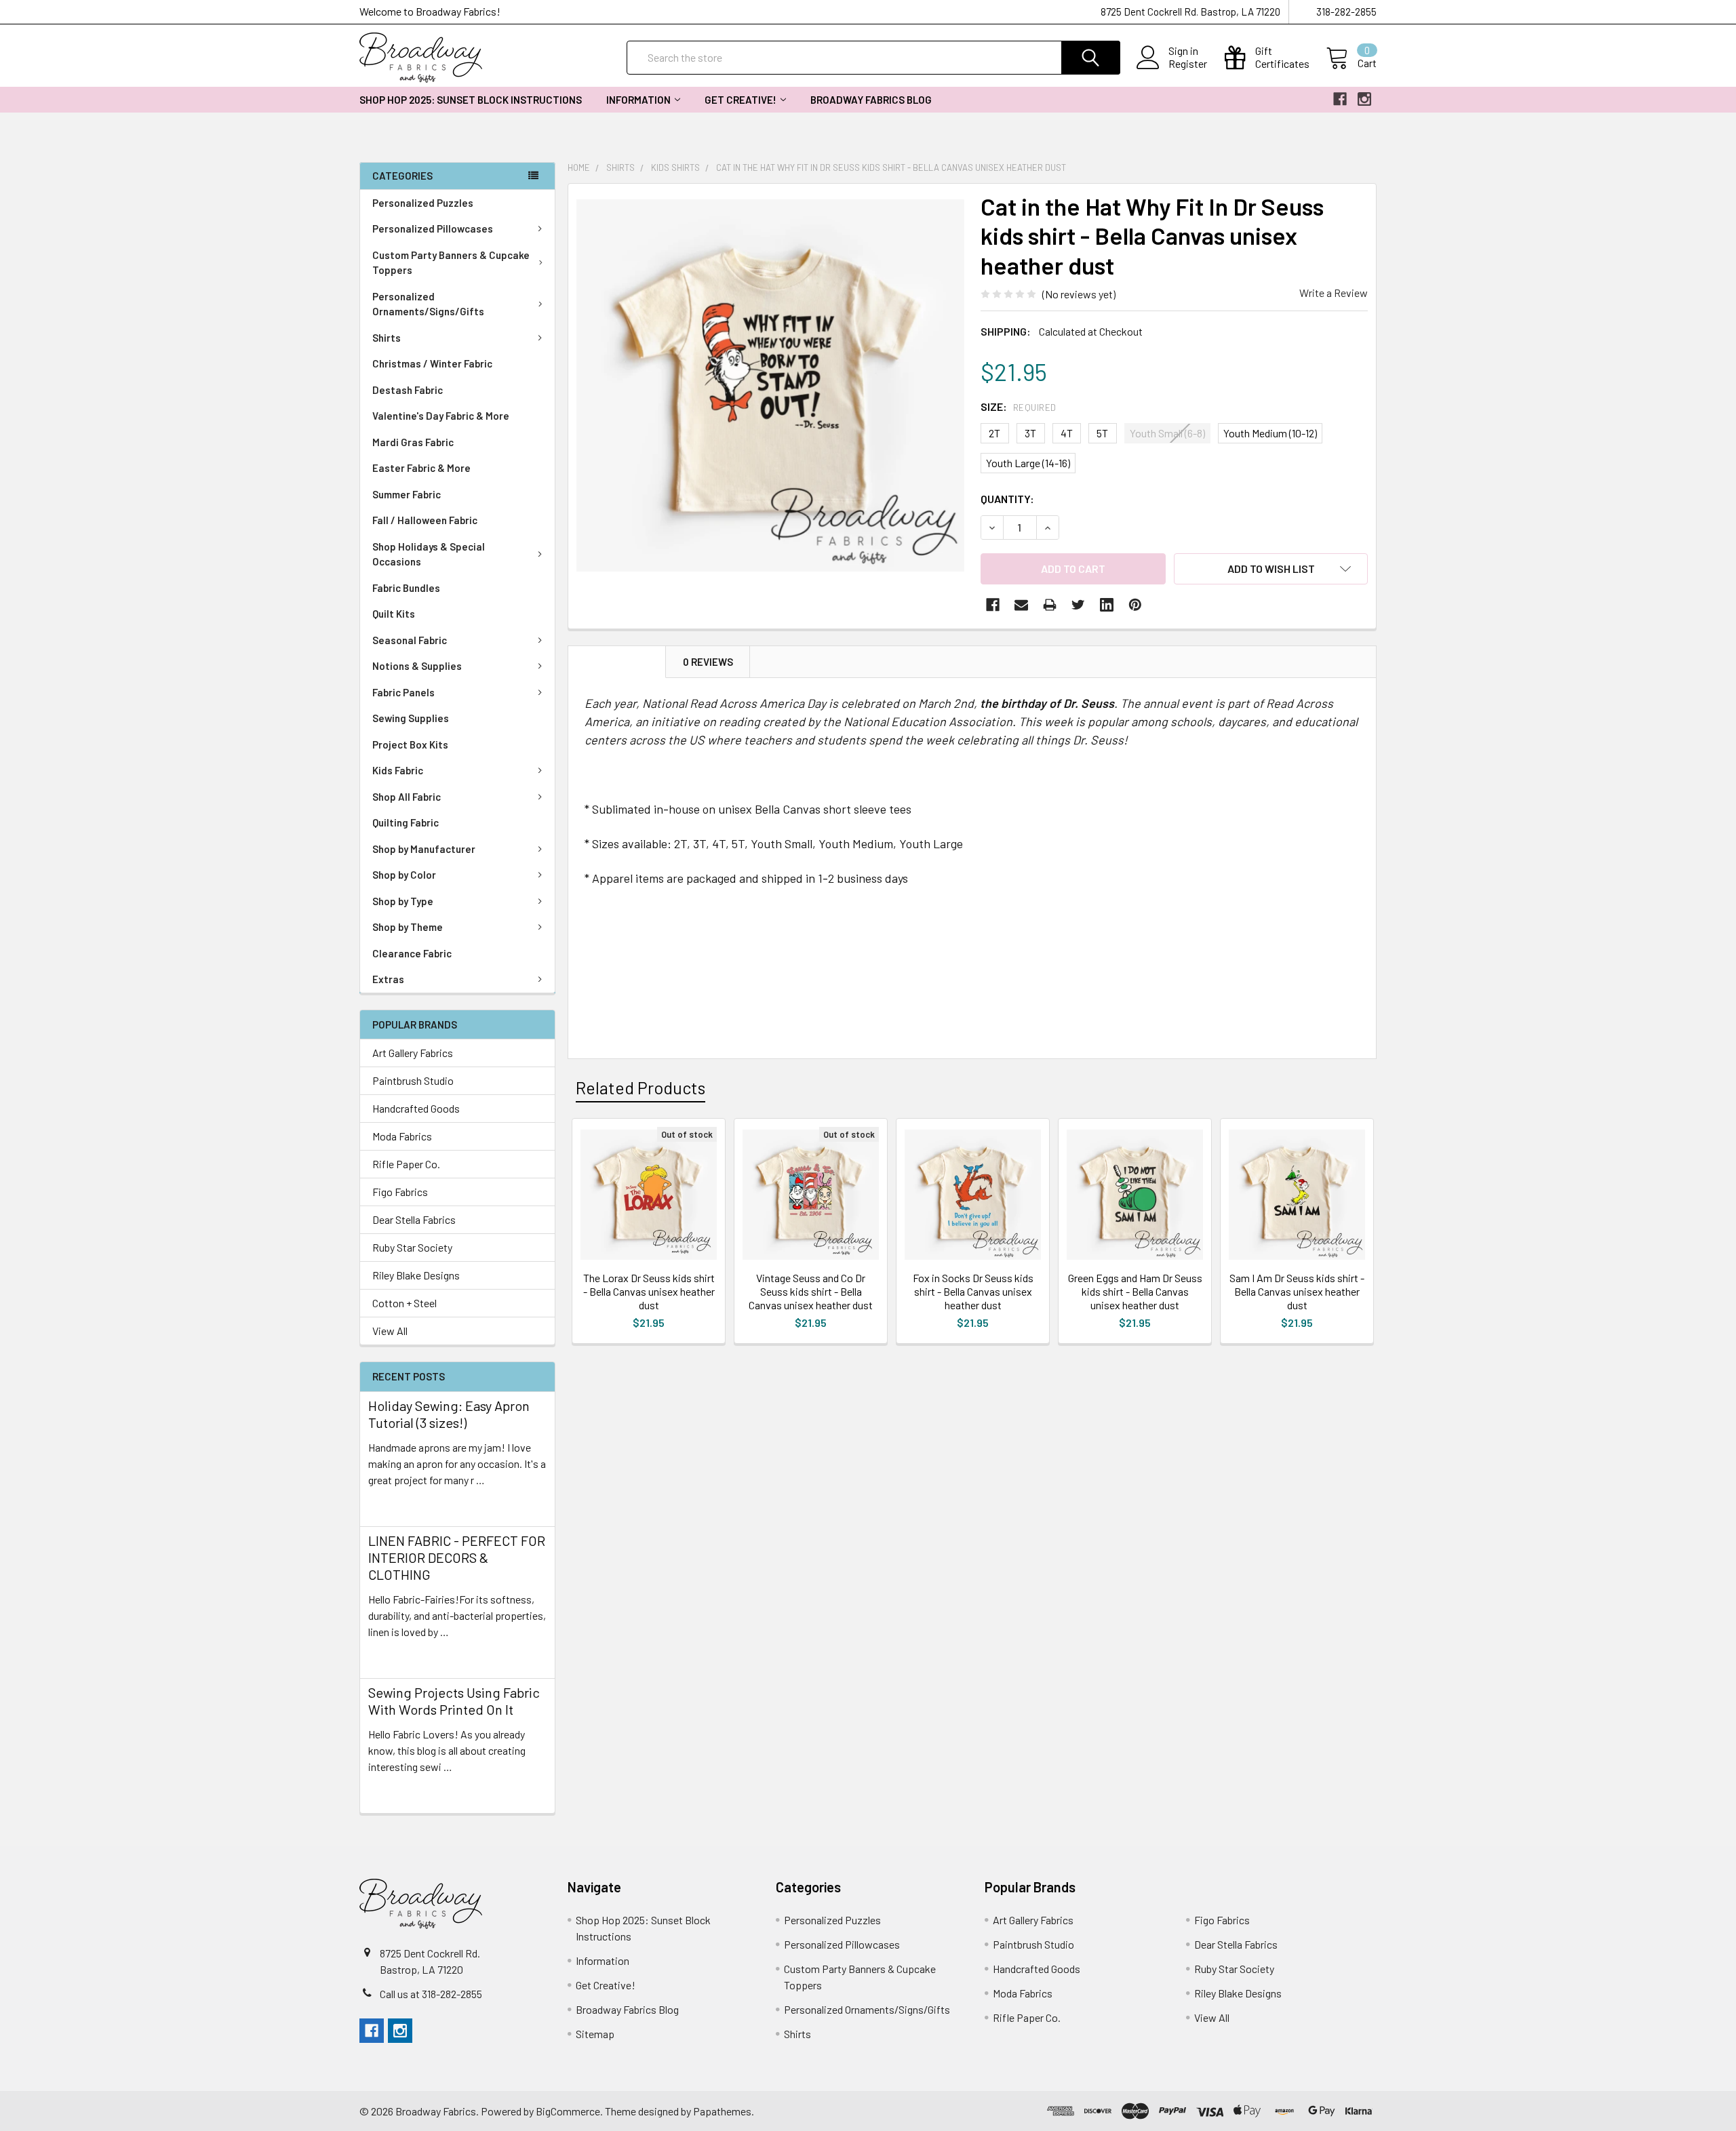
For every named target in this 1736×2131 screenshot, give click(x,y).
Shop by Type (403, 901)
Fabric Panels (403, 692)
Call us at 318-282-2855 (431, 1994)
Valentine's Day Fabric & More (441, 416)
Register (1188, 64)
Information (638, 100)
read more (392, 1504)
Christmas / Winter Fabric (432, 363)
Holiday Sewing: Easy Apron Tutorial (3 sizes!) (449, 1414)
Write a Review (1334, 293)
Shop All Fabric (407, 797)
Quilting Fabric (406, 822)
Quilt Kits (394, 614)
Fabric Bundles (406, 588)
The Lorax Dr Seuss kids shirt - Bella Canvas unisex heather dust (649, 1291)
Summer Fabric (407, 494)
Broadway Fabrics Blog (871, 100)
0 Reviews (708, 662)
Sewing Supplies (411, 718)
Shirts (387, 338)
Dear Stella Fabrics (414, 1219)
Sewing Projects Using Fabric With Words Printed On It (454, 1701)
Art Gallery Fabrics (413, 1053)
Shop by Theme (408, 927)
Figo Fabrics (400, 1192)
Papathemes (722, 2111)
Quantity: (1007, 499)
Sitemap (595, 2034)
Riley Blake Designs (416, 1275)
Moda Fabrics (402, 1136)
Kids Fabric (398, 770)
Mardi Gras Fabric (413, 442)
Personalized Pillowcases (433, 228)
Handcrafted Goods (416, 1108)
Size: (1019, 406)
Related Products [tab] (640, 1088)
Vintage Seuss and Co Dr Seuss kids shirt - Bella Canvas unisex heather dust (811, 1291)
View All (390, 1331)
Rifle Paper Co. (406, 1164)
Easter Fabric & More (421, 468)
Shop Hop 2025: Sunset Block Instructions (471, 100)
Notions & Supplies (417, 666)
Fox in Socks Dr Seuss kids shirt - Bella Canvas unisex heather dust (973, 1291)
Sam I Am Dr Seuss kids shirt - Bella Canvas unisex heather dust (1297, 1291)
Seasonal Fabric (410, 640)
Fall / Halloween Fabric (425, 520)
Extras (388, 979)
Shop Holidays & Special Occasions (429, 554)
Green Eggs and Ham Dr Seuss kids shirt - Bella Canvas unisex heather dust (1135, 1291)
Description (617, 662)
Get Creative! (741, 100)
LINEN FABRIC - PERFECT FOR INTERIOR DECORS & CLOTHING (457, 1557)
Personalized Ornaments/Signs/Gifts (428, 304)
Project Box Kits (410, 744)
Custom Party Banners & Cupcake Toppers (451, 263)
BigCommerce (568, 2111)
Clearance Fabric (412, 953)
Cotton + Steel (405, 1303)
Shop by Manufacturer (424, 849)
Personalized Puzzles (423, 203)
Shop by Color (404, 875)
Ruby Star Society (412, 1247)
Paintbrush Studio (413, 1080)
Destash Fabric (408, 390)
